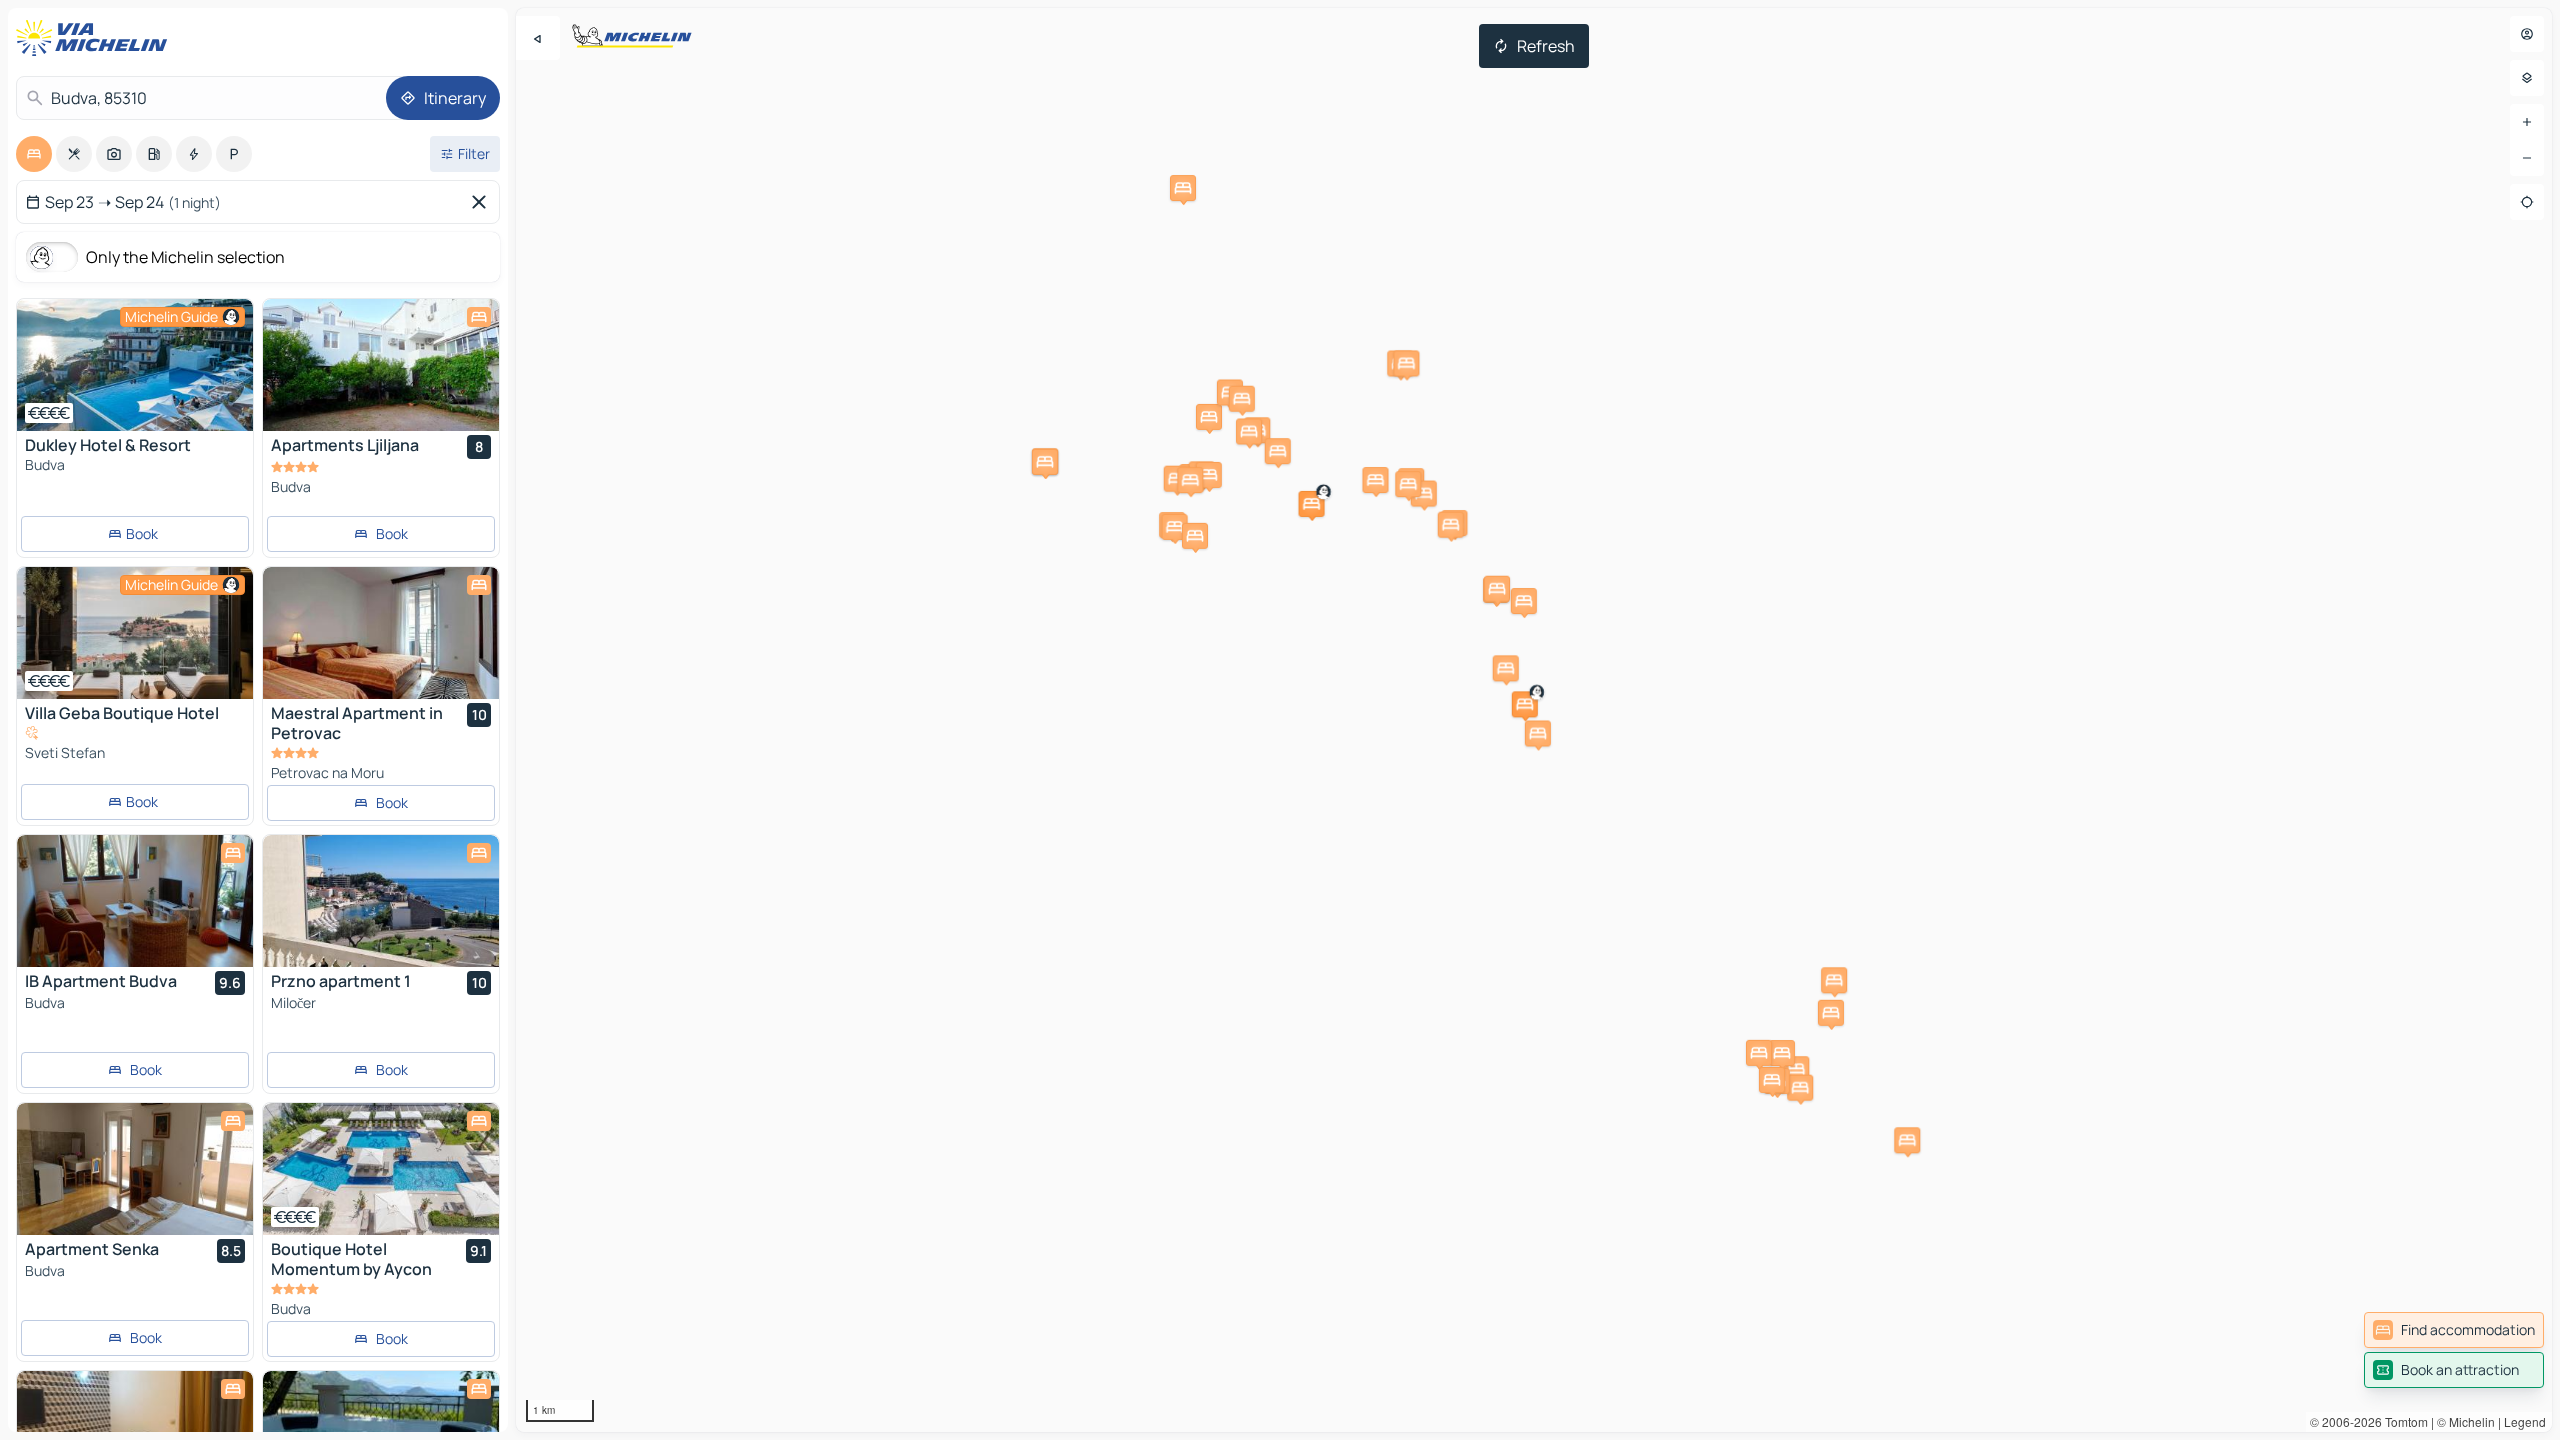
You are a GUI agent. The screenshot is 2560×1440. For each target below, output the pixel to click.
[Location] (2527, 202)
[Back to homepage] (96, 38)
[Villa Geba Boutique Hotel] (135, 633)
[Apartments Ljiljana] (381, 365)
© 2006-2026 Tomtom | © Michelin (2402, 1421)
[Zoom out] (2527, 158)
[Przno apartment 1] (381, 901)
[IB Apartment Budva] (135, 901)
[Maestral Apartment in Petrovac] (381, 633)
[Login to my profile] (2527, 34)
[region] (135, 365)
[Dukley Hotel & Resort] (135, 365)
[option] (34, 154)
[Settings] (2527, 78)
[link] (2454, 1330)
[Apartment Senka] (135, 1169)
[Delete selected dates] (483, 202)
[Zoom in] (2527, 122)
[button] (1312, 504)
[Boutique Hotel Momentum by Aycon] (381, 1169)
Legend (2525, 1421)
